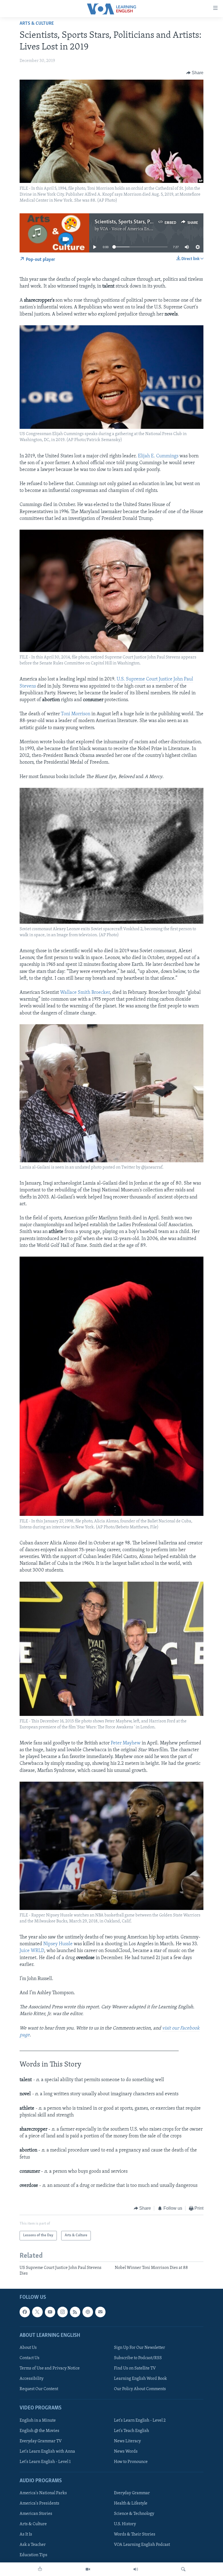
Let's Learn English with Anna (47, 2452)
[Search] (183, 2569)
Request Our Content (39, 2389)
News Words (126, 2452)
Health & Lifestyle (131, 2503)
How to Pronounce (131, 2462)
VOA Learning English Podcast (142, 2545)
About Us (28, 2348)
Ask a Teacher (33, 2545)
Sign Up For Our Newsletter (140, 2348)
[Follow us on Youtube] (50, 2312)
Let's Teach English (131, 2431)
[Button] (195, 73)
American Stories (36, 2514)
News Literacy (127, 2441)
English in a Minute (38, 2421)
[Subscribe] (100, 2312)
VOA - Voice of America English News (135, 229)
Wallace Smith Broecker (85, 993)
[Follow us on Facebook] (25, 2312)
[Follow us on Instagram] (63, 2312)
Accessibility (32, 2379)
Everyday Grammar (132, 2493)
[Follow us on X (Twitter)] (37, 2312)
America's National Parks (43, 2493)
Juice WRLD (32, 1951)
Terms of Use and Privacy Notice (50, 2368)
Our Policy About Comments (140, 2389)
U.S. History (125, 2524)
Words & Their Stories (135, 2535)
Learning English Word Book (140, 2379)
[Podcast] (88, 2312)
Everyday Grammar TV (41, 2441)
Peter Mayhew (126, 1743)
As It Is (26, 2535)
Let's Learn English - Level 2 (140, 2421)
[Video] (88, 2569)
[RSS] (75, 2312)
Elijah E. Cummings (158, 456)
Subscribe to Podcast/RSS (138, 2358)
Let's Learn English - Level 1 (45, 2462)
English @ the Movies (39, 2431)
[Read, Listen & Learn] (40, 2569)
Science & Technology (134, 2514)
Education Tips (33, 2555)
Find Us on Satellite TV (135, 2368)
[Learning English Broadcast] (136, 2569)
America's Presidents (39, 2503)
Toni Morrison (76, 714)
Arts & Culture (37, 24)
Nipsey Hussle (58, 1944)
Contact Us (30, 2358)
